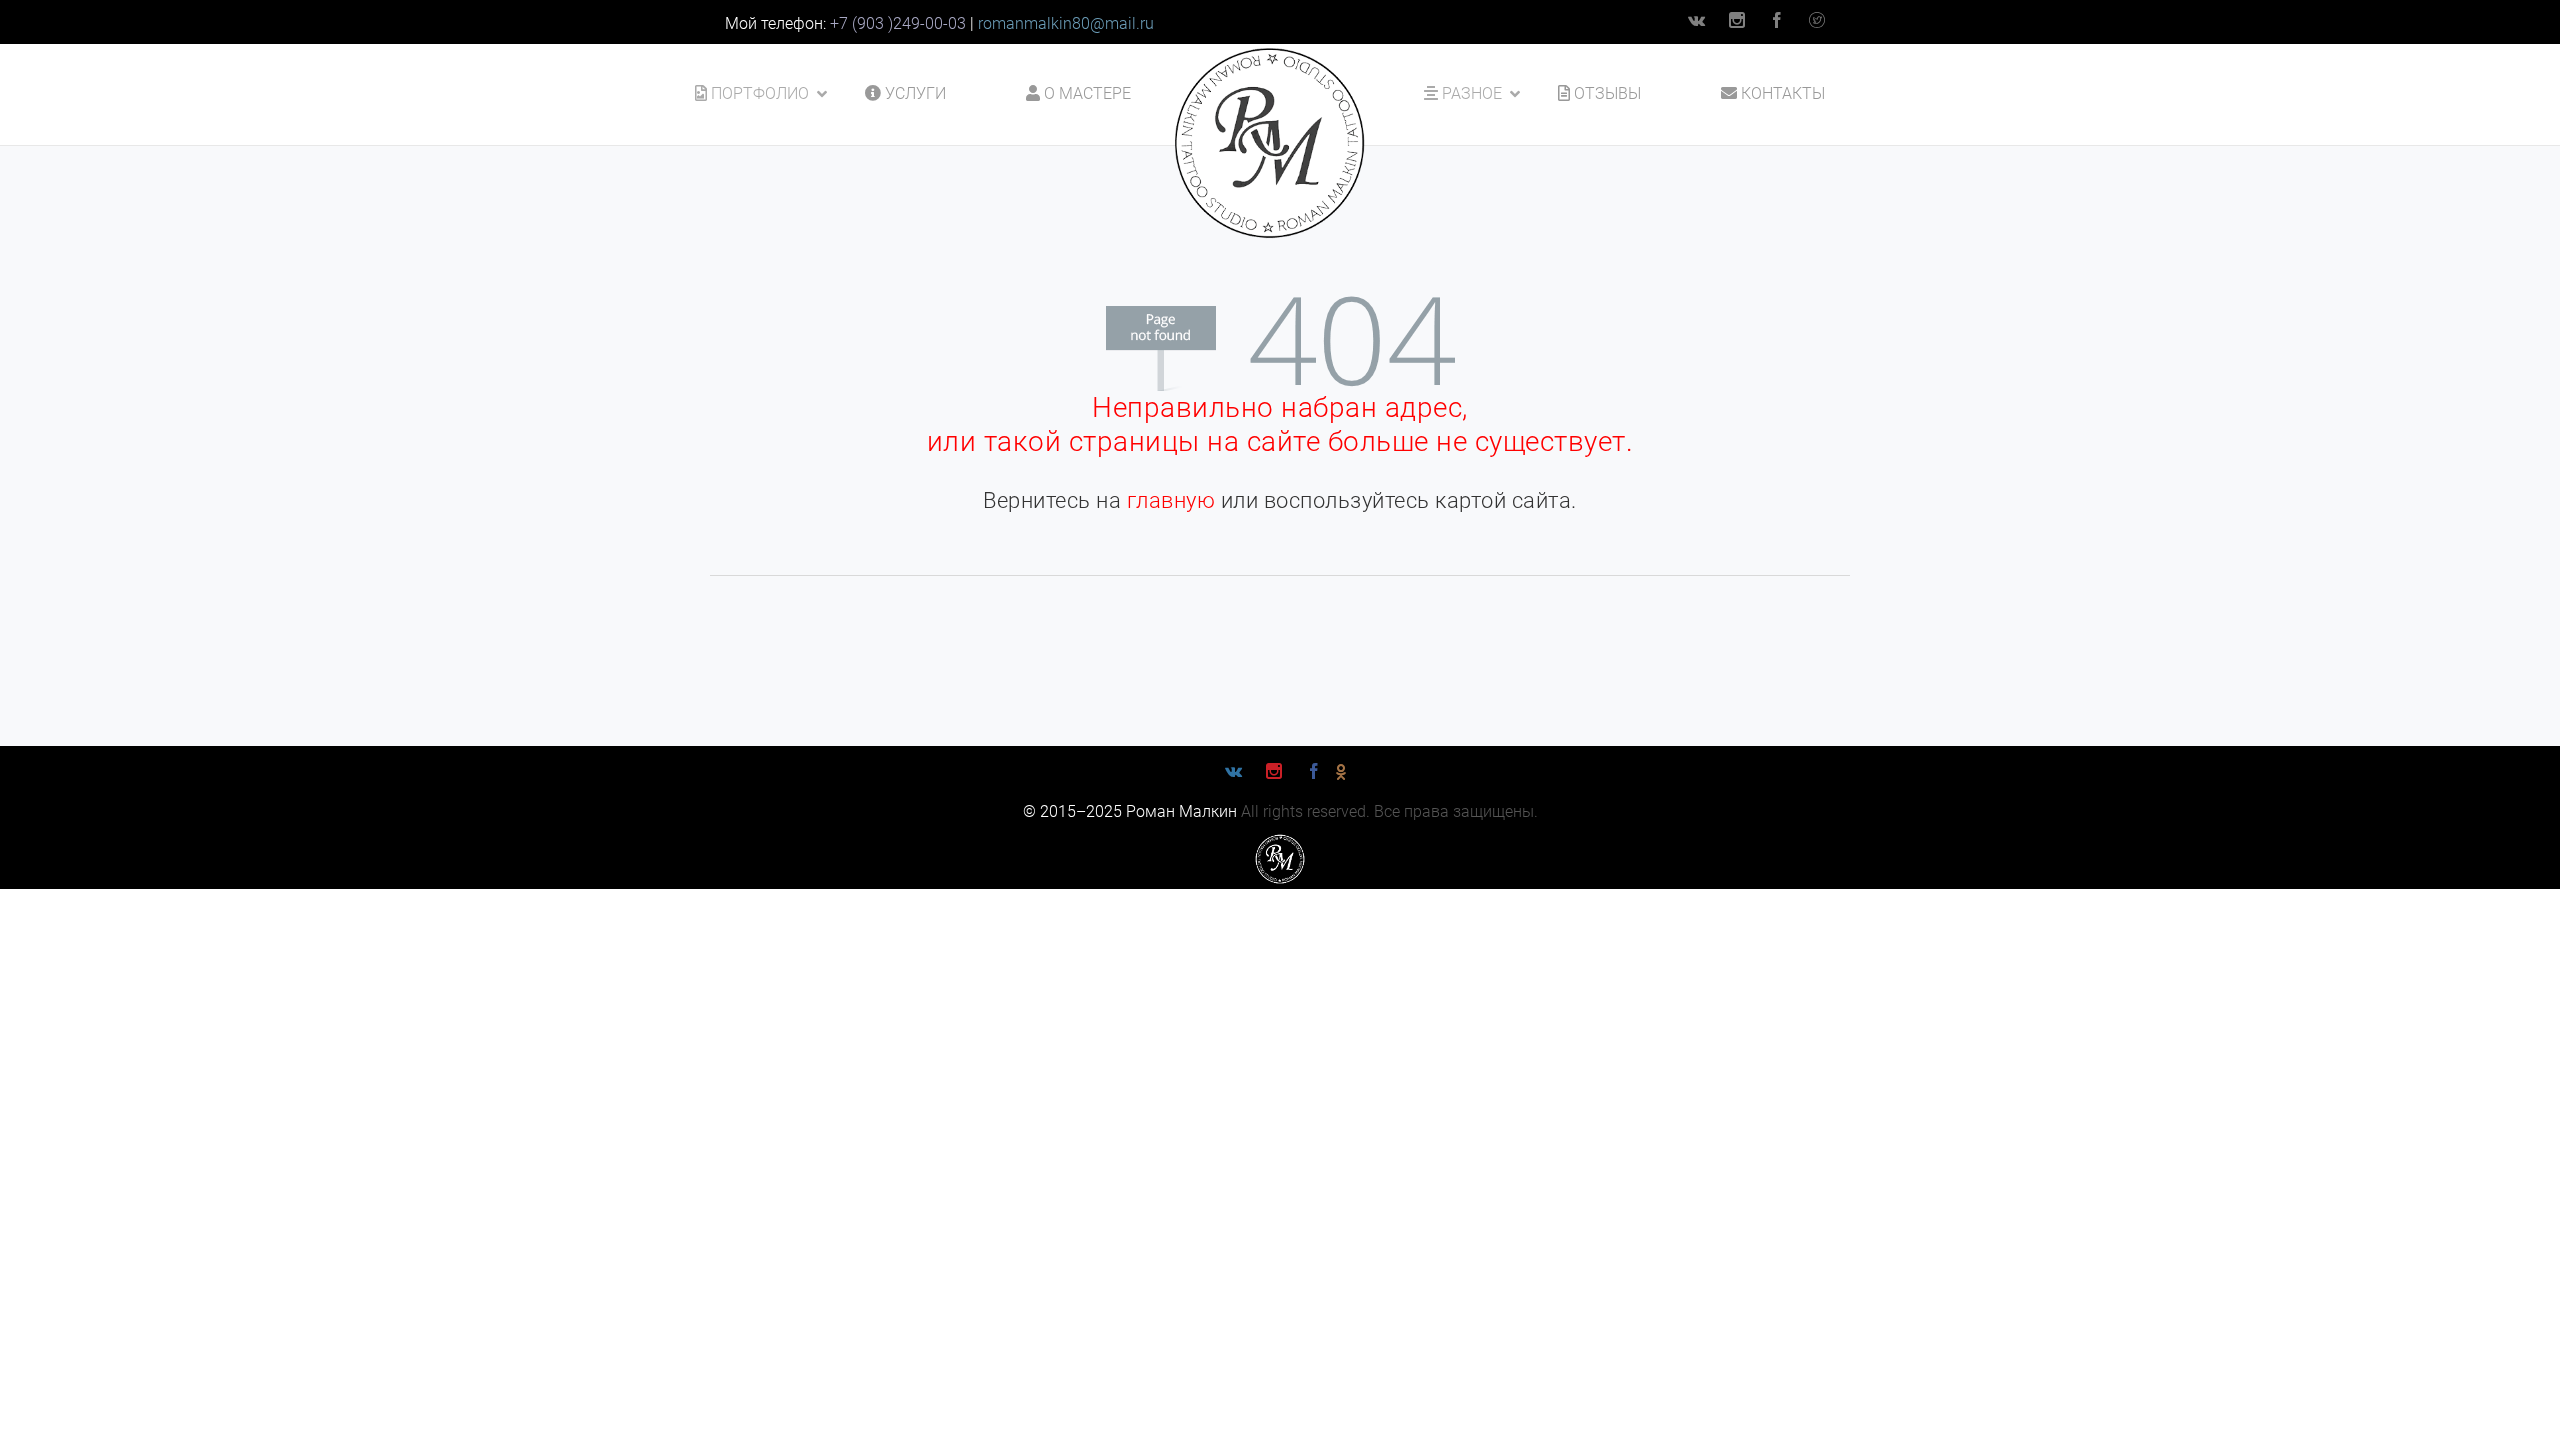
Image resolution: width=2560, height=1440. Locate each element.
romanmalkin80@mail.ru (1066, 23)
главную (1171, 500)
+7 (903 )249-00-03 (898, 23)
